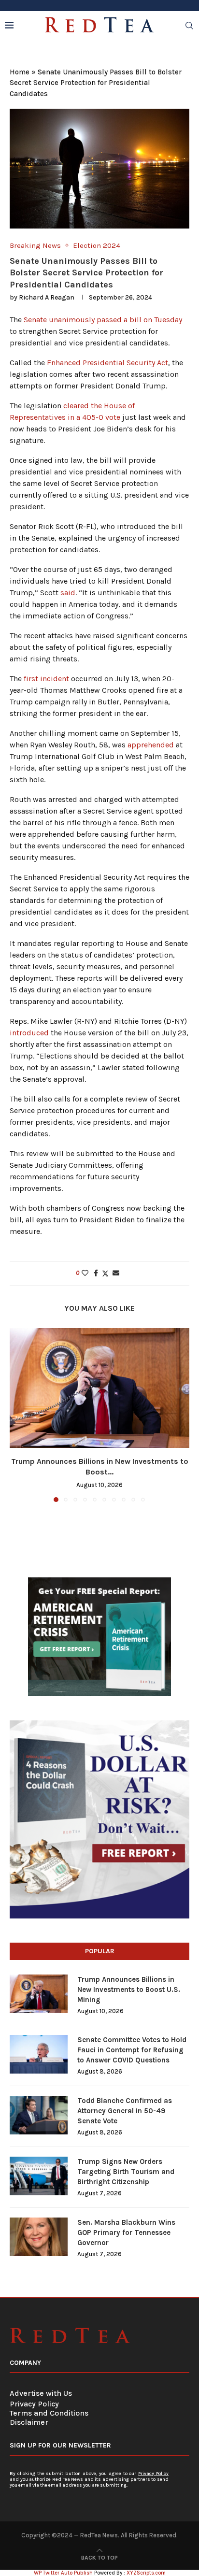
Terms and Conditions (49, 2413)
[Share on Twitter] (105, 1274)
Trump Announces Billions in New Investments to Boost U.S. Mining (129, 1989)
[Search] (189, 26)
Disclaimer (29, 2422)
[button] (18, 1415)
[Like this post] (85, 1273)
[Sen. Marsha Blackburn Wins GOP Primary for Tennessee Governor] (39, 2237)
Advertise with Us (41, 2393)
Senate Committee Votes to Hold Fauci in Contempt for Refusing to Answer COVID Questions (132, 2050)
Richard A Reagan (47, 297)
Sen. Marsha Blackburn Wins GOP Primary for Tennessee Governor (126, 2233)
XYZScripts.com (146, 2573)
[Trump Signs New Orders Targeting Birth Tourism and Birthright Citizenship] (39, 2176)
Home (20, 72)
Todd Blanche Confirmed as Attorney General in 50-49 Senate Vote (125, 2111)
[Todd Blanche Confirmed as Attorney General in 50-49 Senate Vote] (39, 2115)
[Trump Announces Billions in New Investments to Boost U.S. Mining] (99, 1388)
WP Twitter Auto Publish (63, 2573)
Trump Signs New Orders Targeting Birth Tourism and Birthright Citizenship (126, 2172)
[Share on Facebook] (96, 1273)
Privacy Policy (34, 2404)
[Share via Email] (116, 1273)
